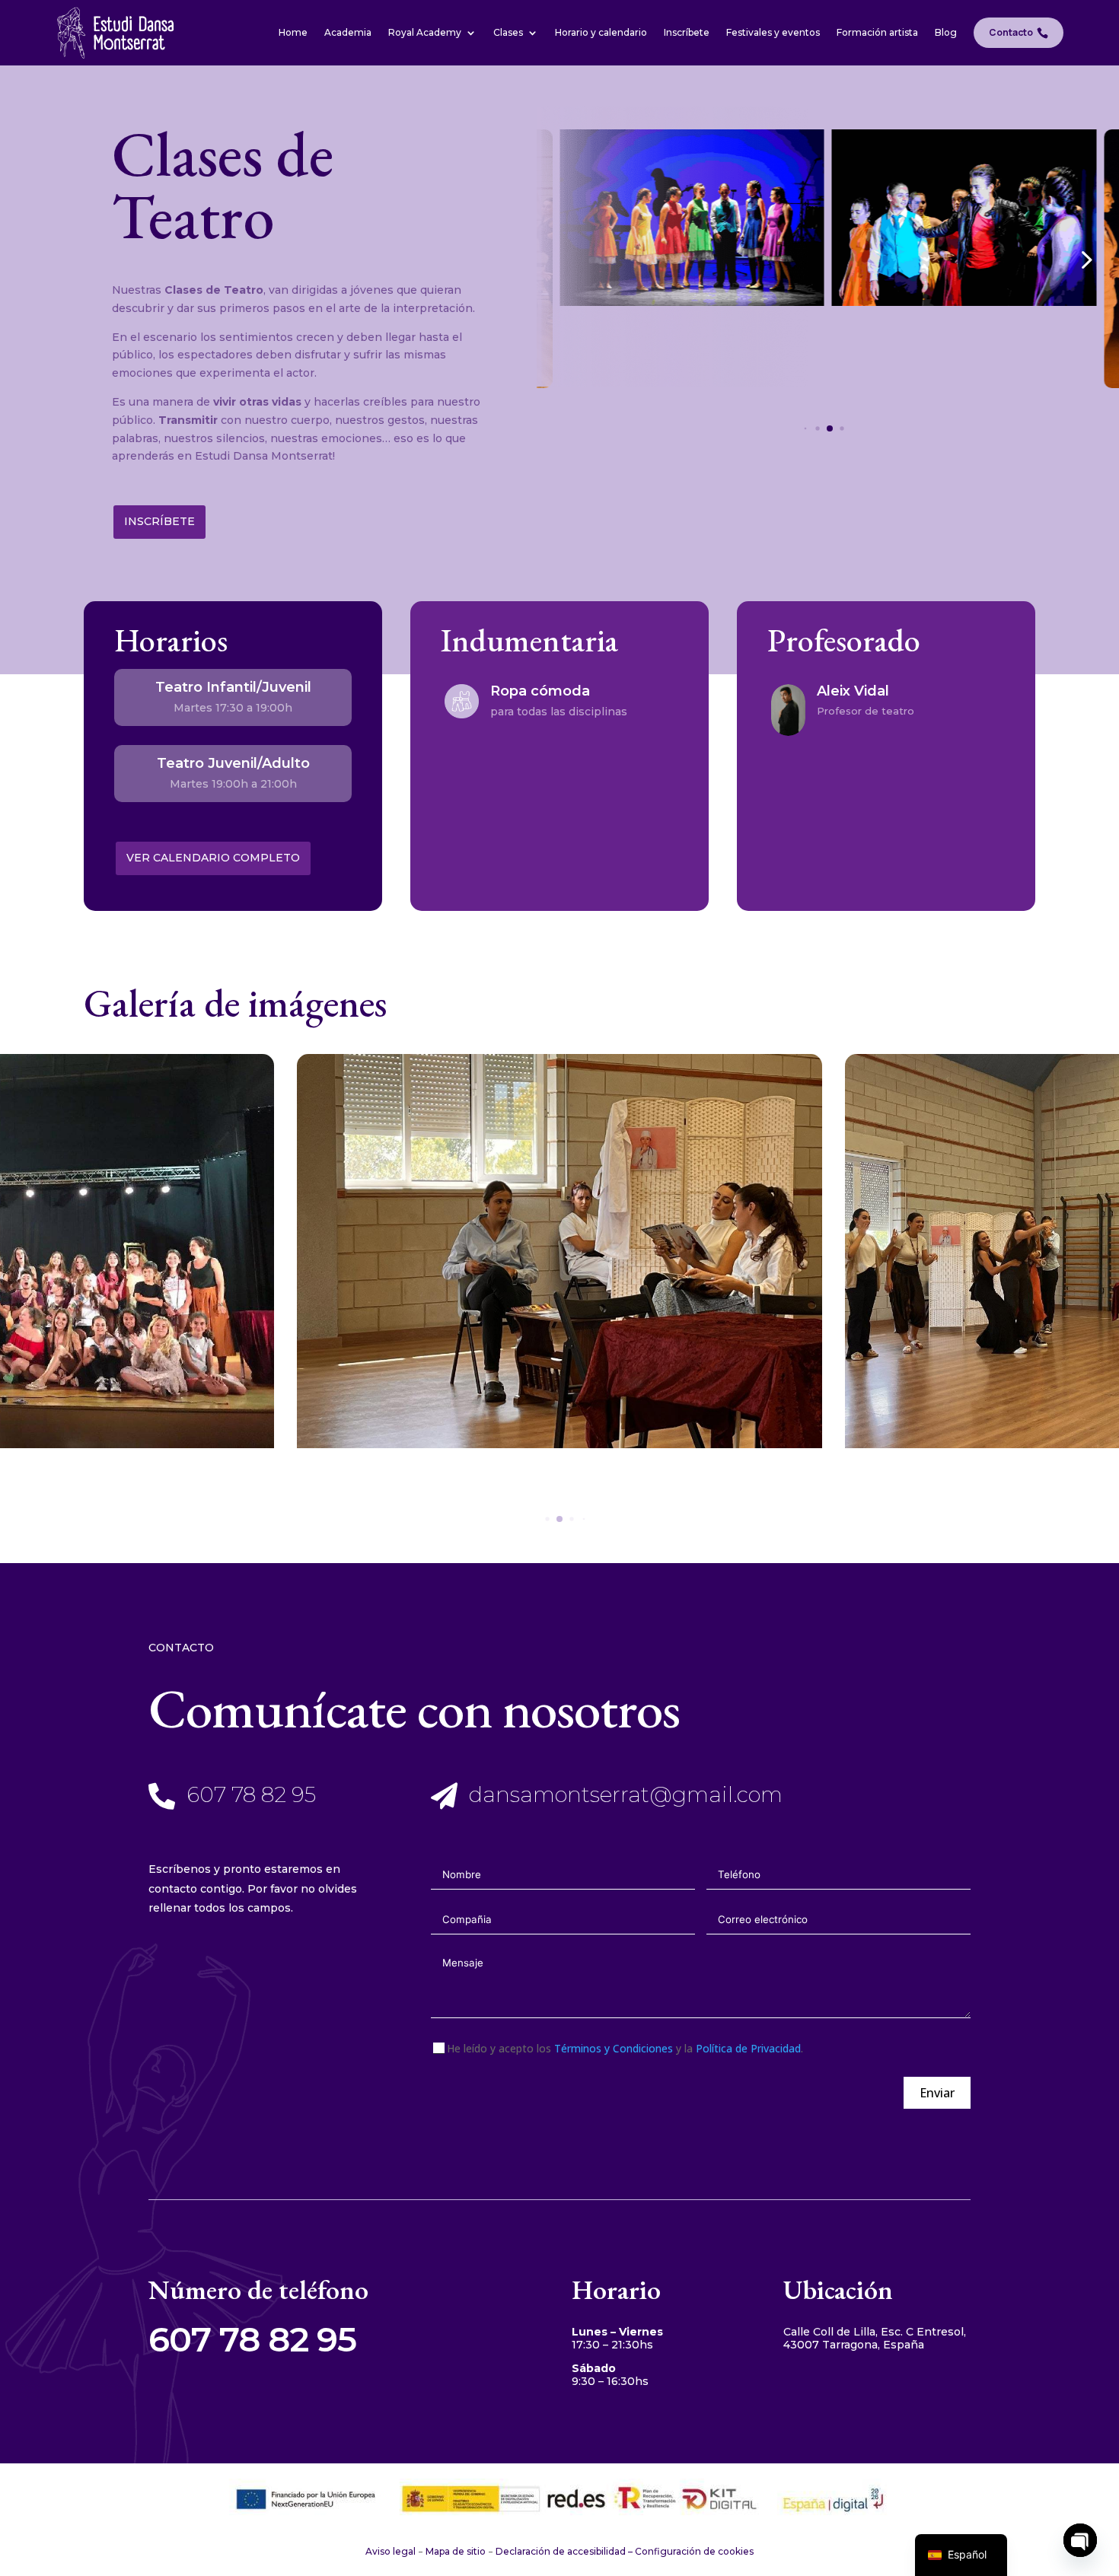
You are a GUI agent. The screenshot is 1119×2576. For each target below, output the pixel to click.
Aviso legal (391, 2551)
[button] (1085, 259)
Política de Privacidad (748, 2048)
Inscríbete (159, 521)
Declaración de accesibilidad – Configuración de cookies (625, 2551)
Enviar (937, 2093)
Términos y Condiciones (614, 2048)
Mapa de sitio (456, 2551)
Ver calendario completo (213, 858)
